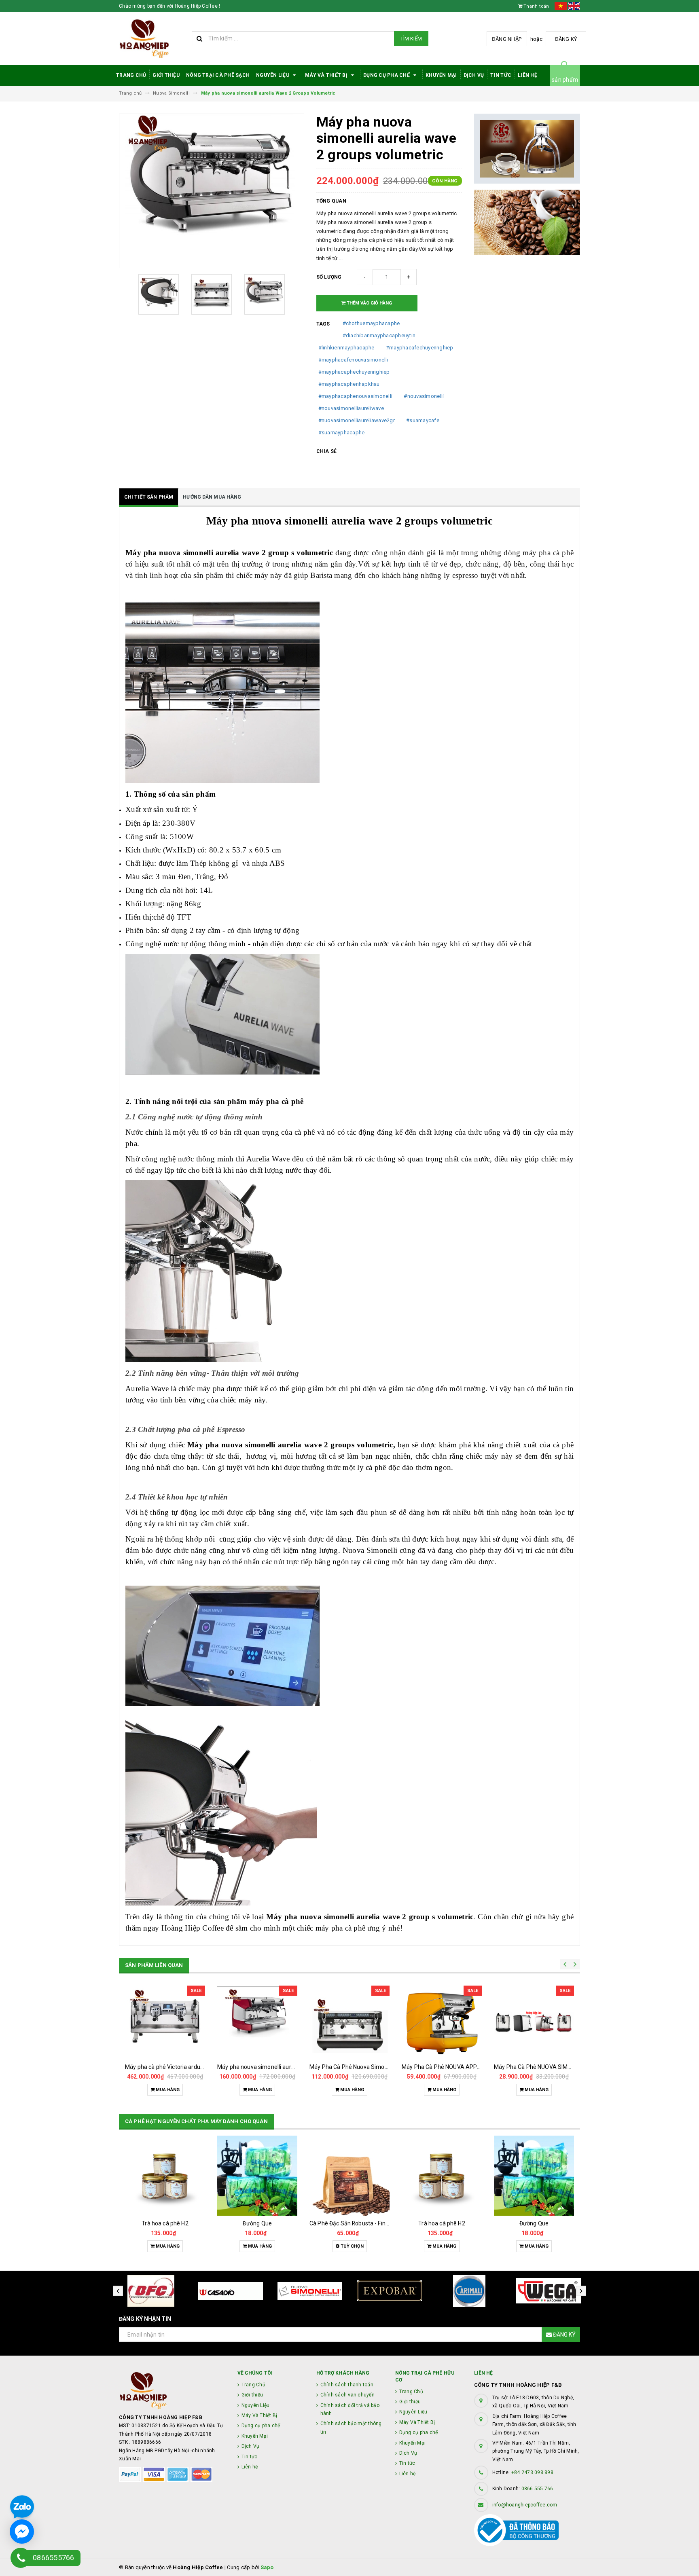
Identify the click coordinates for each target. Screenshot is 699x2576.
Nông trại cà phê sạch (218, 75)
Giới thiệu (166, 75)
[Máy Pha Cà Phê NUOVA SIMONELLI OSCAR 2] (442, 2022)
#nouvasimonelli (424, 396)
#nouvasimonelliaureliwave (351, 408)
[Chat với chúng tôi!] (22, 2532)
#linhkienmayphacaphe (346, 348)
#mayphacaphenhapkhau (349, 384)
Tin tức (501, 75)
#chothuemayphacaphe (371, 323)
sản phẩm (565, 80)
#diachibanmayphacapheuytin (379, 335)
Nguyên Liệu (273, 75)
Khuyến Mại (441, 75)
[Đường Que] (165, 2176)
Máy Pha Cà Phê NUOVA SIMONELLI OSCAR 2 (460, 2067)
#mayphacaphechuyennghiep (354, 372)
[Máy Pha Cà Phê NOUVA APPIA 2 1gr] (349, 2022)
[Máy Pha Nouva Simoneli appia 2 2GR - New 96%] (534, 2022)
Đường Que (165, 2223)
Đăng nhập (507, 39)
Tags (323, 324)
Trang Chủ (131, 75)
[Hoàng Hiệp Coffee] (172, 2391)
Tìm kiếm (411, 39)
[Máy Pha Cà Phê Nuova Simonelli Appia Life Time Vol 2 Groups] (257, 2022)
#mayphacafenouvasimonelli (353, 360)
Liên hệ (527, 75)
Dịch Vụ (474, 75)
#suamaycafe (423, 420)
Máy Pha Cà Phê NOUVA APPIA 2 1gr (357, 2067)
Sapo (267, 2567)
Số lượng (329, 277)
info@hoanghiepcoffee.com (525, 2505)
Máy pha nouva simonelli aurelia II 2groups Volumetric (195, 2067)
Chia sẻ (327, 451)
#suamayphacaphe (342, 433)
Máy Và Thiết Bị (327, 75)
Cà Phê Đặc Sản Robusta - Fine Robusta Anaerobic (282, 2223)
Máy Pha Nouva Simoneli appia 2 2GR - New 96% (556, 2067)
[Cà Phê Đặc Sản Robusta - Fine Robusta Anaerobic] (257, 2176)
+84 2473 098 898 (532, 2472)
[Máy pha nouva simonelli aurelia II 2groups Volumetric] (165, 2022)
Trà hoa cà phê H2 (349, 2223)
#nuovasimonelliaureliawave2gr (357, 420)
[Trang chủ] (152, 39)
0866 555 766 (537, 2489)
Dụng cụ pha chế (387, 75)
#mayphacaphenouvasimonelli (356, 396)
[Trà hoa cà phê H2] (349, 2176)
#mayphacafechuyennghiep (420, 348)
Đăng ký (566, 39)
